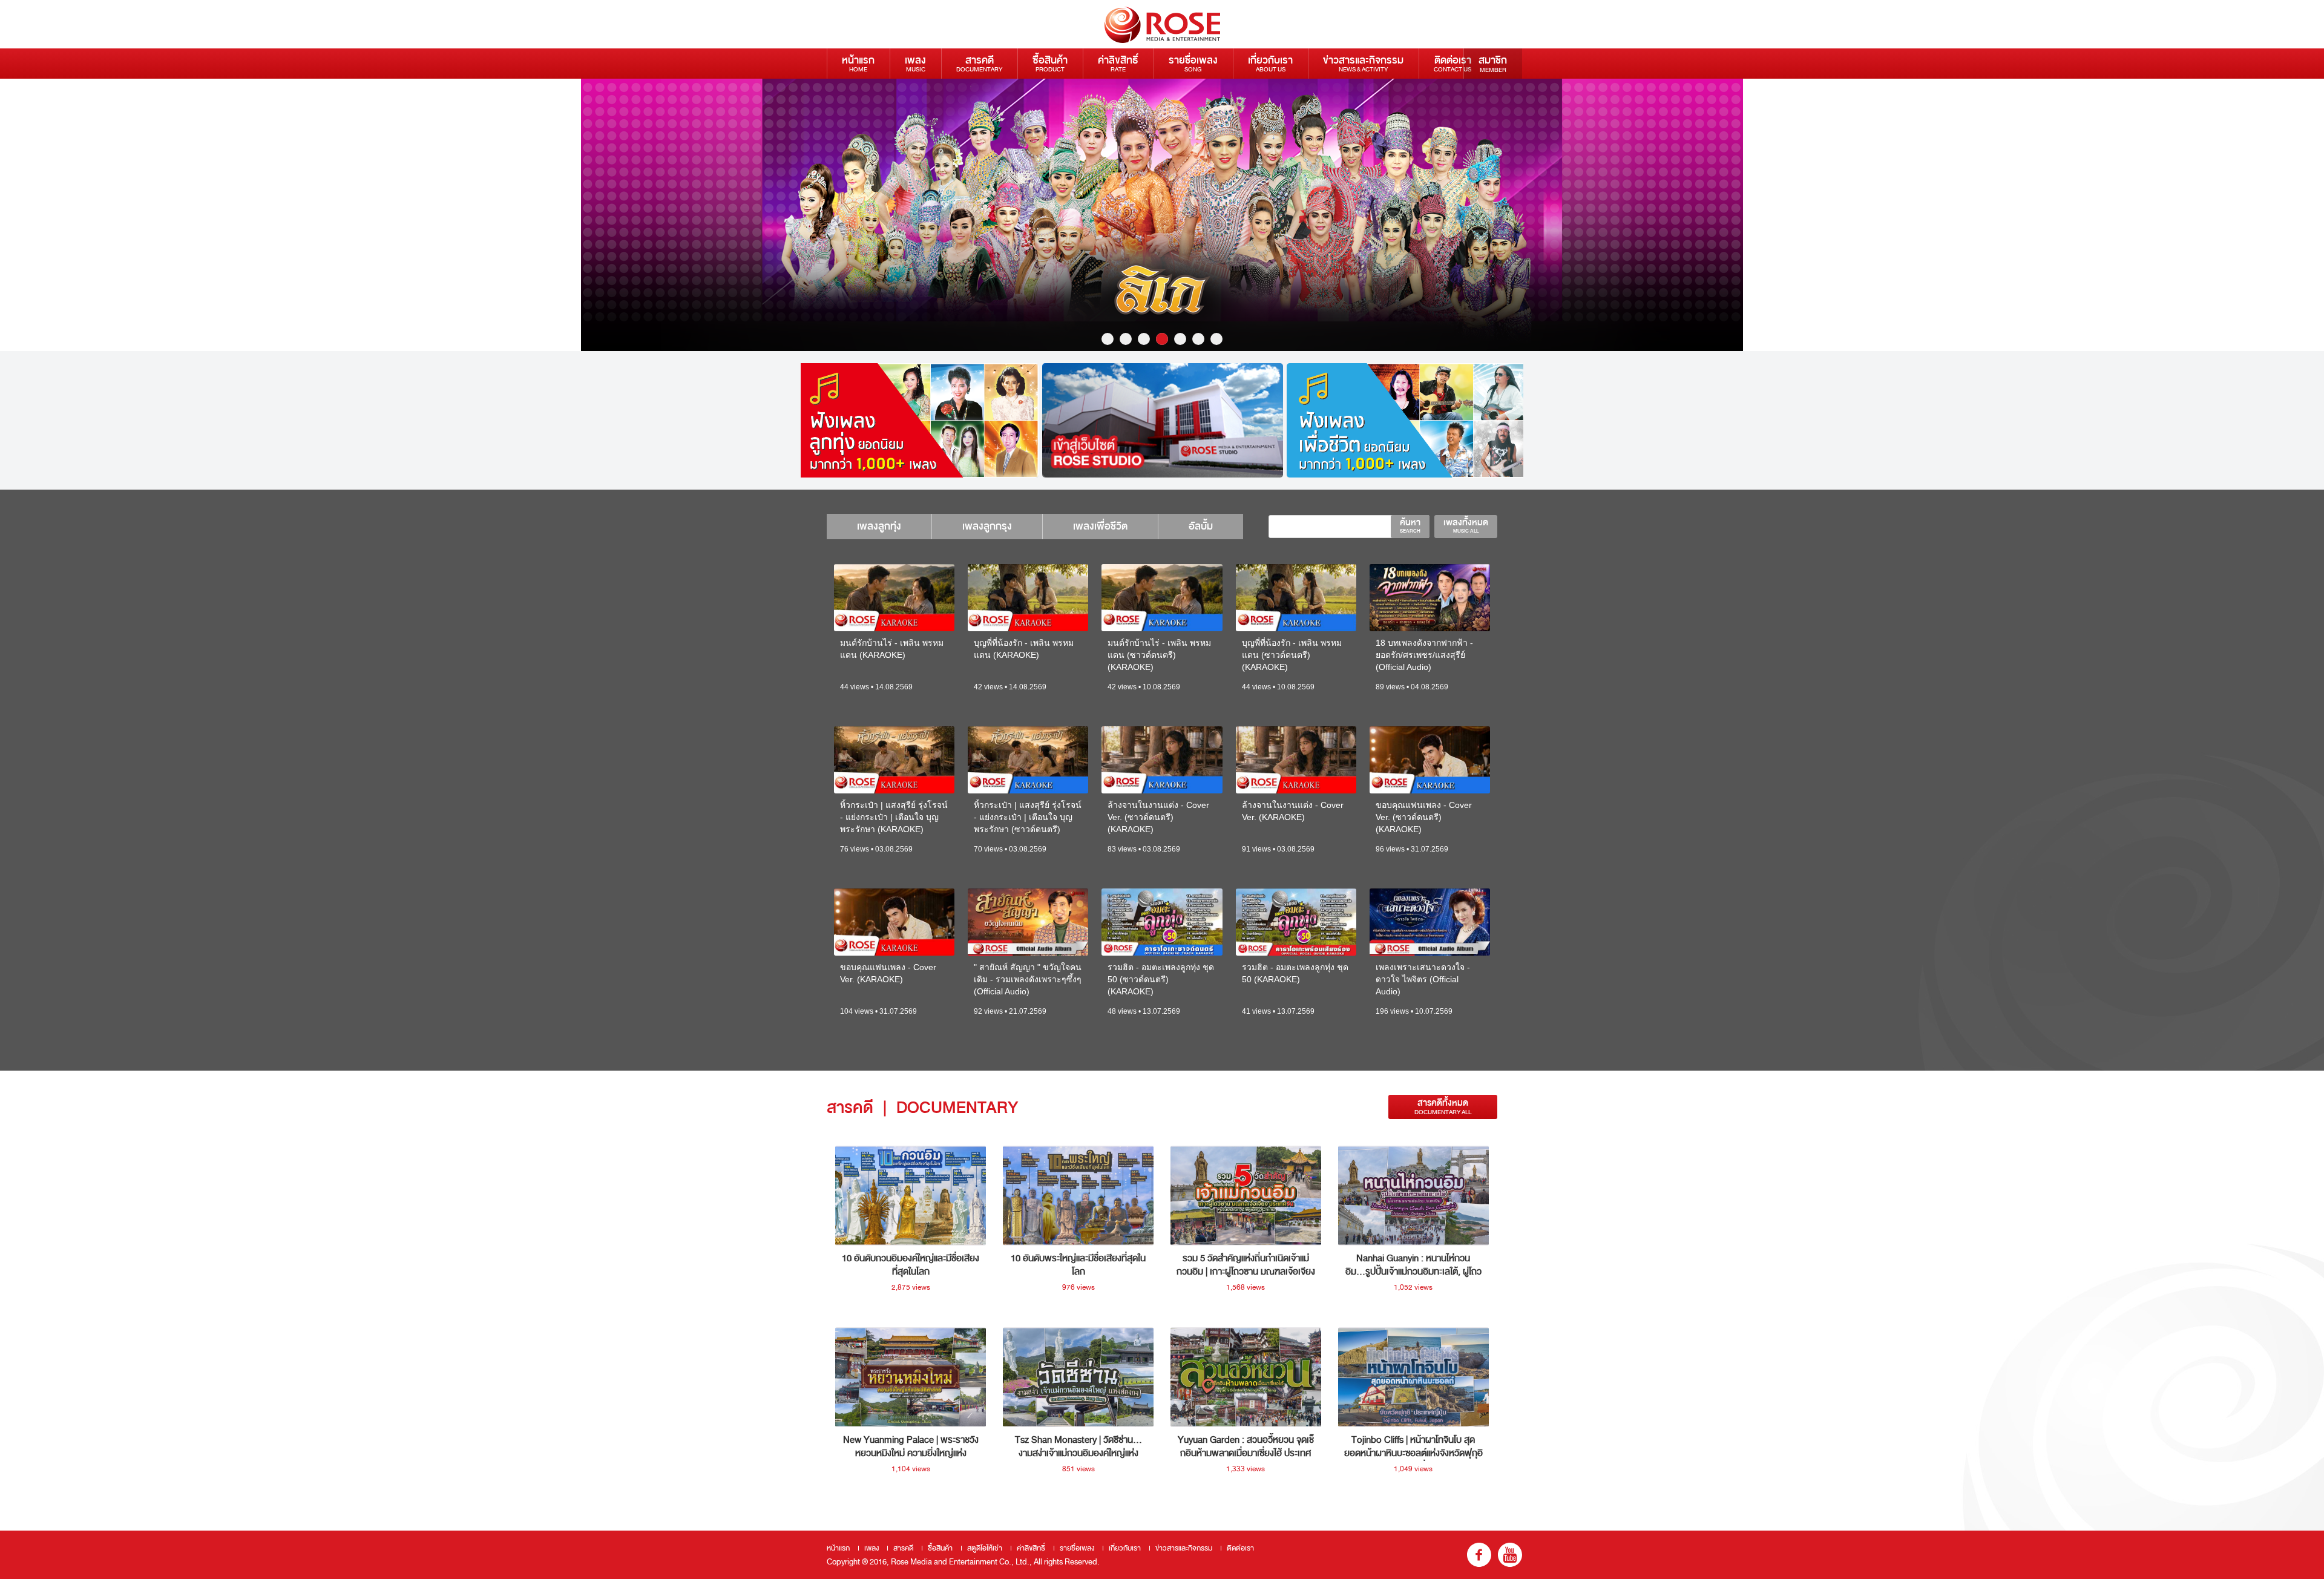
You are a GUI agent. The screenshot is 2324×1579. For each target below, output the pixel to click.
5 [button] (1180, 339)
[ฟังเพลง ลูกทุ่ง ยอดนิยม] (918, 420)
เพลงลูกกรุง (987, 526)
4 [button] (1162, 339)
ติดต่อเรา (1452, 63)
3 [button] (1144, 339)
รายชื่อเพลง (1193, 63)
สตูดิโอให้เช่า (985, 1548)
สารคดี (979, 63)
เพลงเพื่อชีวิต (1100, 526)
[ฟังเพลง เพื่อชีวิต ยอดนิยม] (1407, 420)
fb (1479, 1555)
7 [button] (1216, 339)
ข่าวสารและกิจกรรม (1363, 63)
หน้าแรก (858, 63)
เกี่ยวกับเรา (1270, 63)
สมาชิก (1493, 64)
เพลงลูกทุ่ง (879, 526)
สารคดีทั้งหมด (1443, 1107)
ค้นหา (1410, 525)
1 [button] (1108, 339)
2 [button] (1126, 339)
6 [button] (1198, 339)
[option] (1162, 215)
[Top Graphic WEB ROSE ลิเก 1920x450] (1162, 215)
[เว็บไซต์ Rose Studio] (1163, 420)
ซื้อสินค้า (1050, 63)
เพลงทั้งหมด (1466, 525)
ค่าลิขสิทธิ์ (1118, 63)
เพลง (915, 63)
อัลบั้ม (1201, 526)
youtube (1510, 1555)
